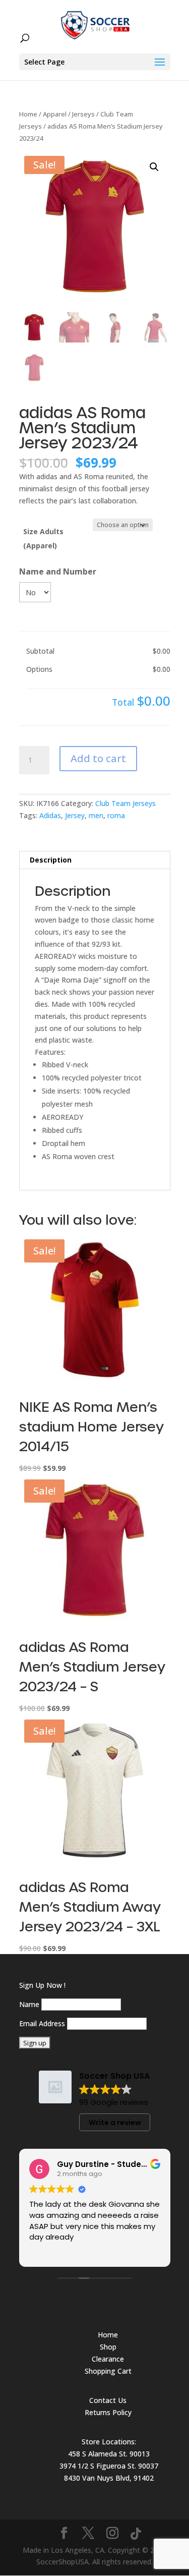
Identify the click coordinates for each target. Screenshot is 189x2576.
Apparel (55, 114)
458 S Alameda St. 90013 (109, 2454)
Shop (108, 2347)
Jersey (75, 815)
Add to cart (98, 758)
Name (29, 2004)
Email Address (42, 2023)
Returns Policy (108, 2412)
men (96, 815)
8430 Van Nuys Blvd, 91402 (109, 2478)
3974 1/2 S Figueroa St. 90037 (109, 2466)
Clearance (108, 2359)
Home (28, 114)
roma (116, 815)
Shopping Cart (108, 2371)
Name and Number (58, 571)
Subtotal (40, 651)
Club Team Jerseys (125, 803)
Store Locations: (109, 2442)
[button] (154, 167)
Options (39, 669)
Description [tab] (51, 860)
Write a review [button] (115, 2123)
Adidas (50, 815)
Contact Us (108, 2400)
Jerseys (83, 114)
